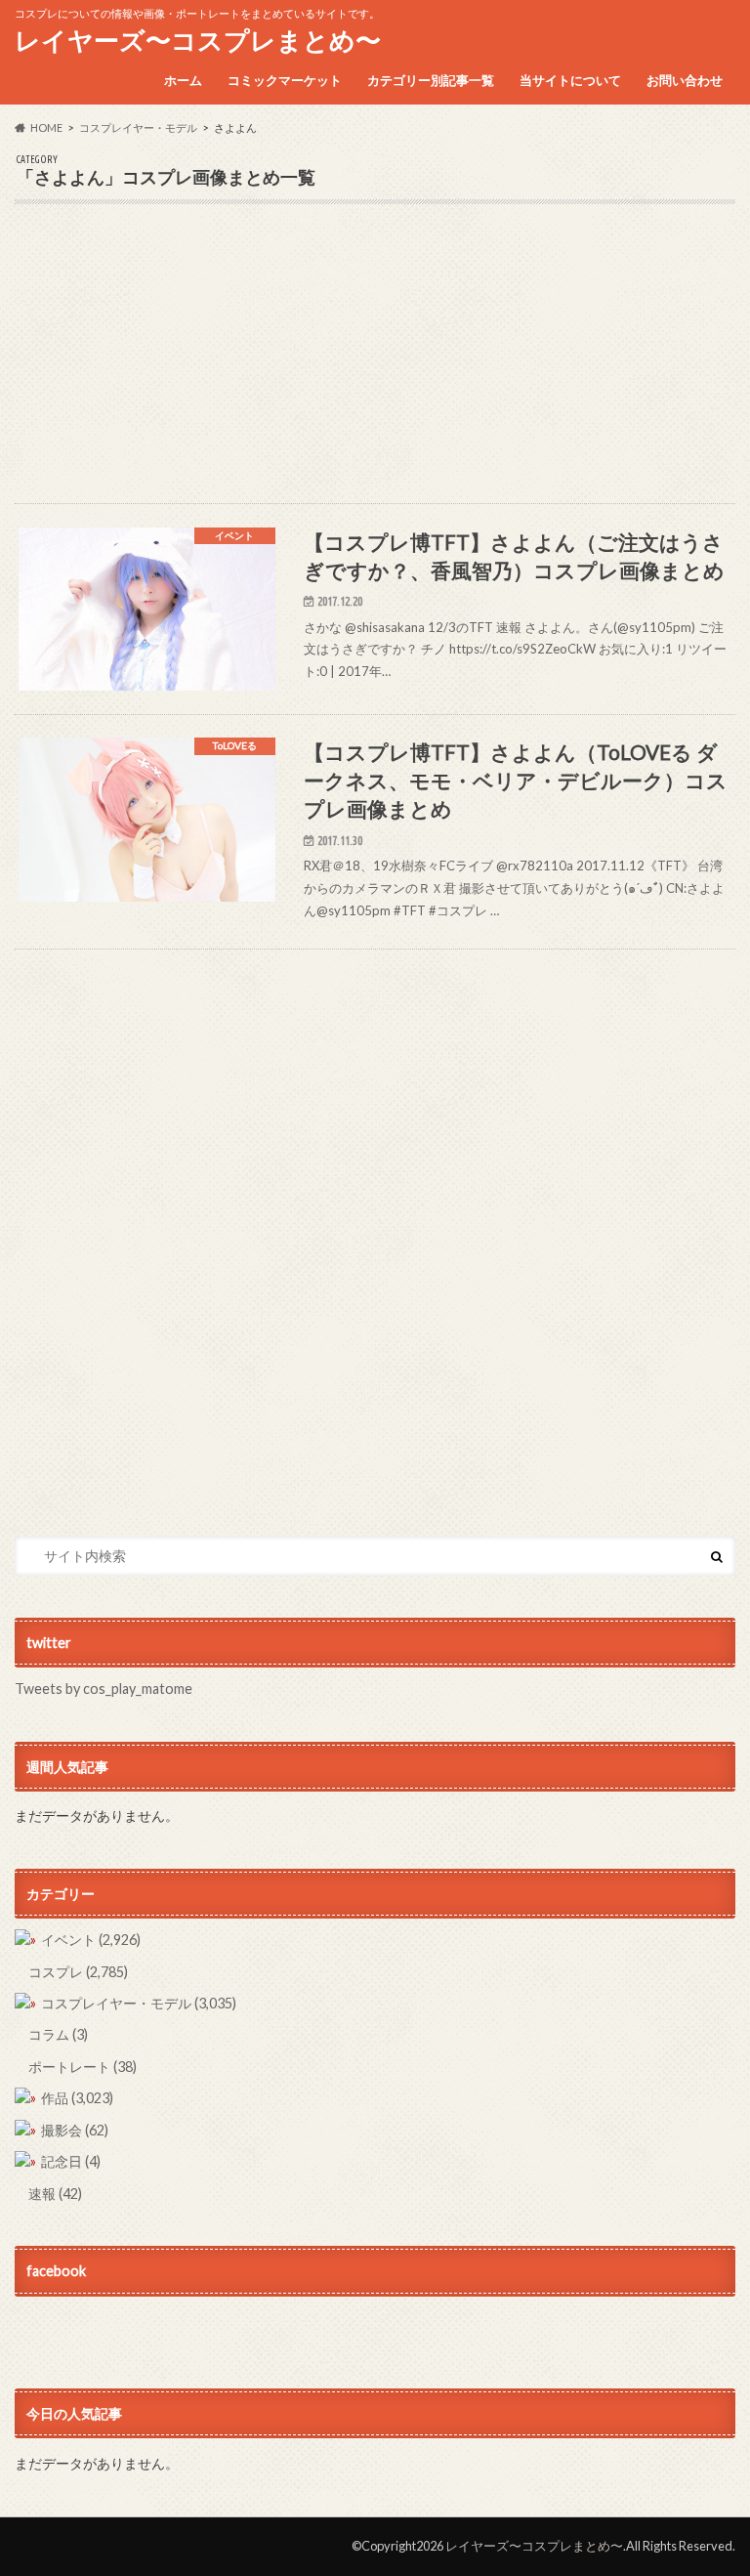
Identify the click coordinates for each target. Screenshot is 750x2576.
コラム (58, 2034)
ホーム (183, 80)
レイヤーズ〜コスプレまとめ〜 (198, 40)
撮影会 (75, 2130)
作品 (77, 2098)
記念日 (71, 2161)
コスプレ (78, 1972)
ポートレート (83, 2067)
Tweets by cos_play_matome (104, 1689)
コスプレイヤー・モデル (139, 2003)
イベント (91, 1940)
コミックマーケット (285, 80)
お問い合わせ (685, 80)
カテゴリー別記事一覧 (431, 80)
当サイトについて (570, 80)
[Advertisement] (375, 366)
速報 (55, 2194)
